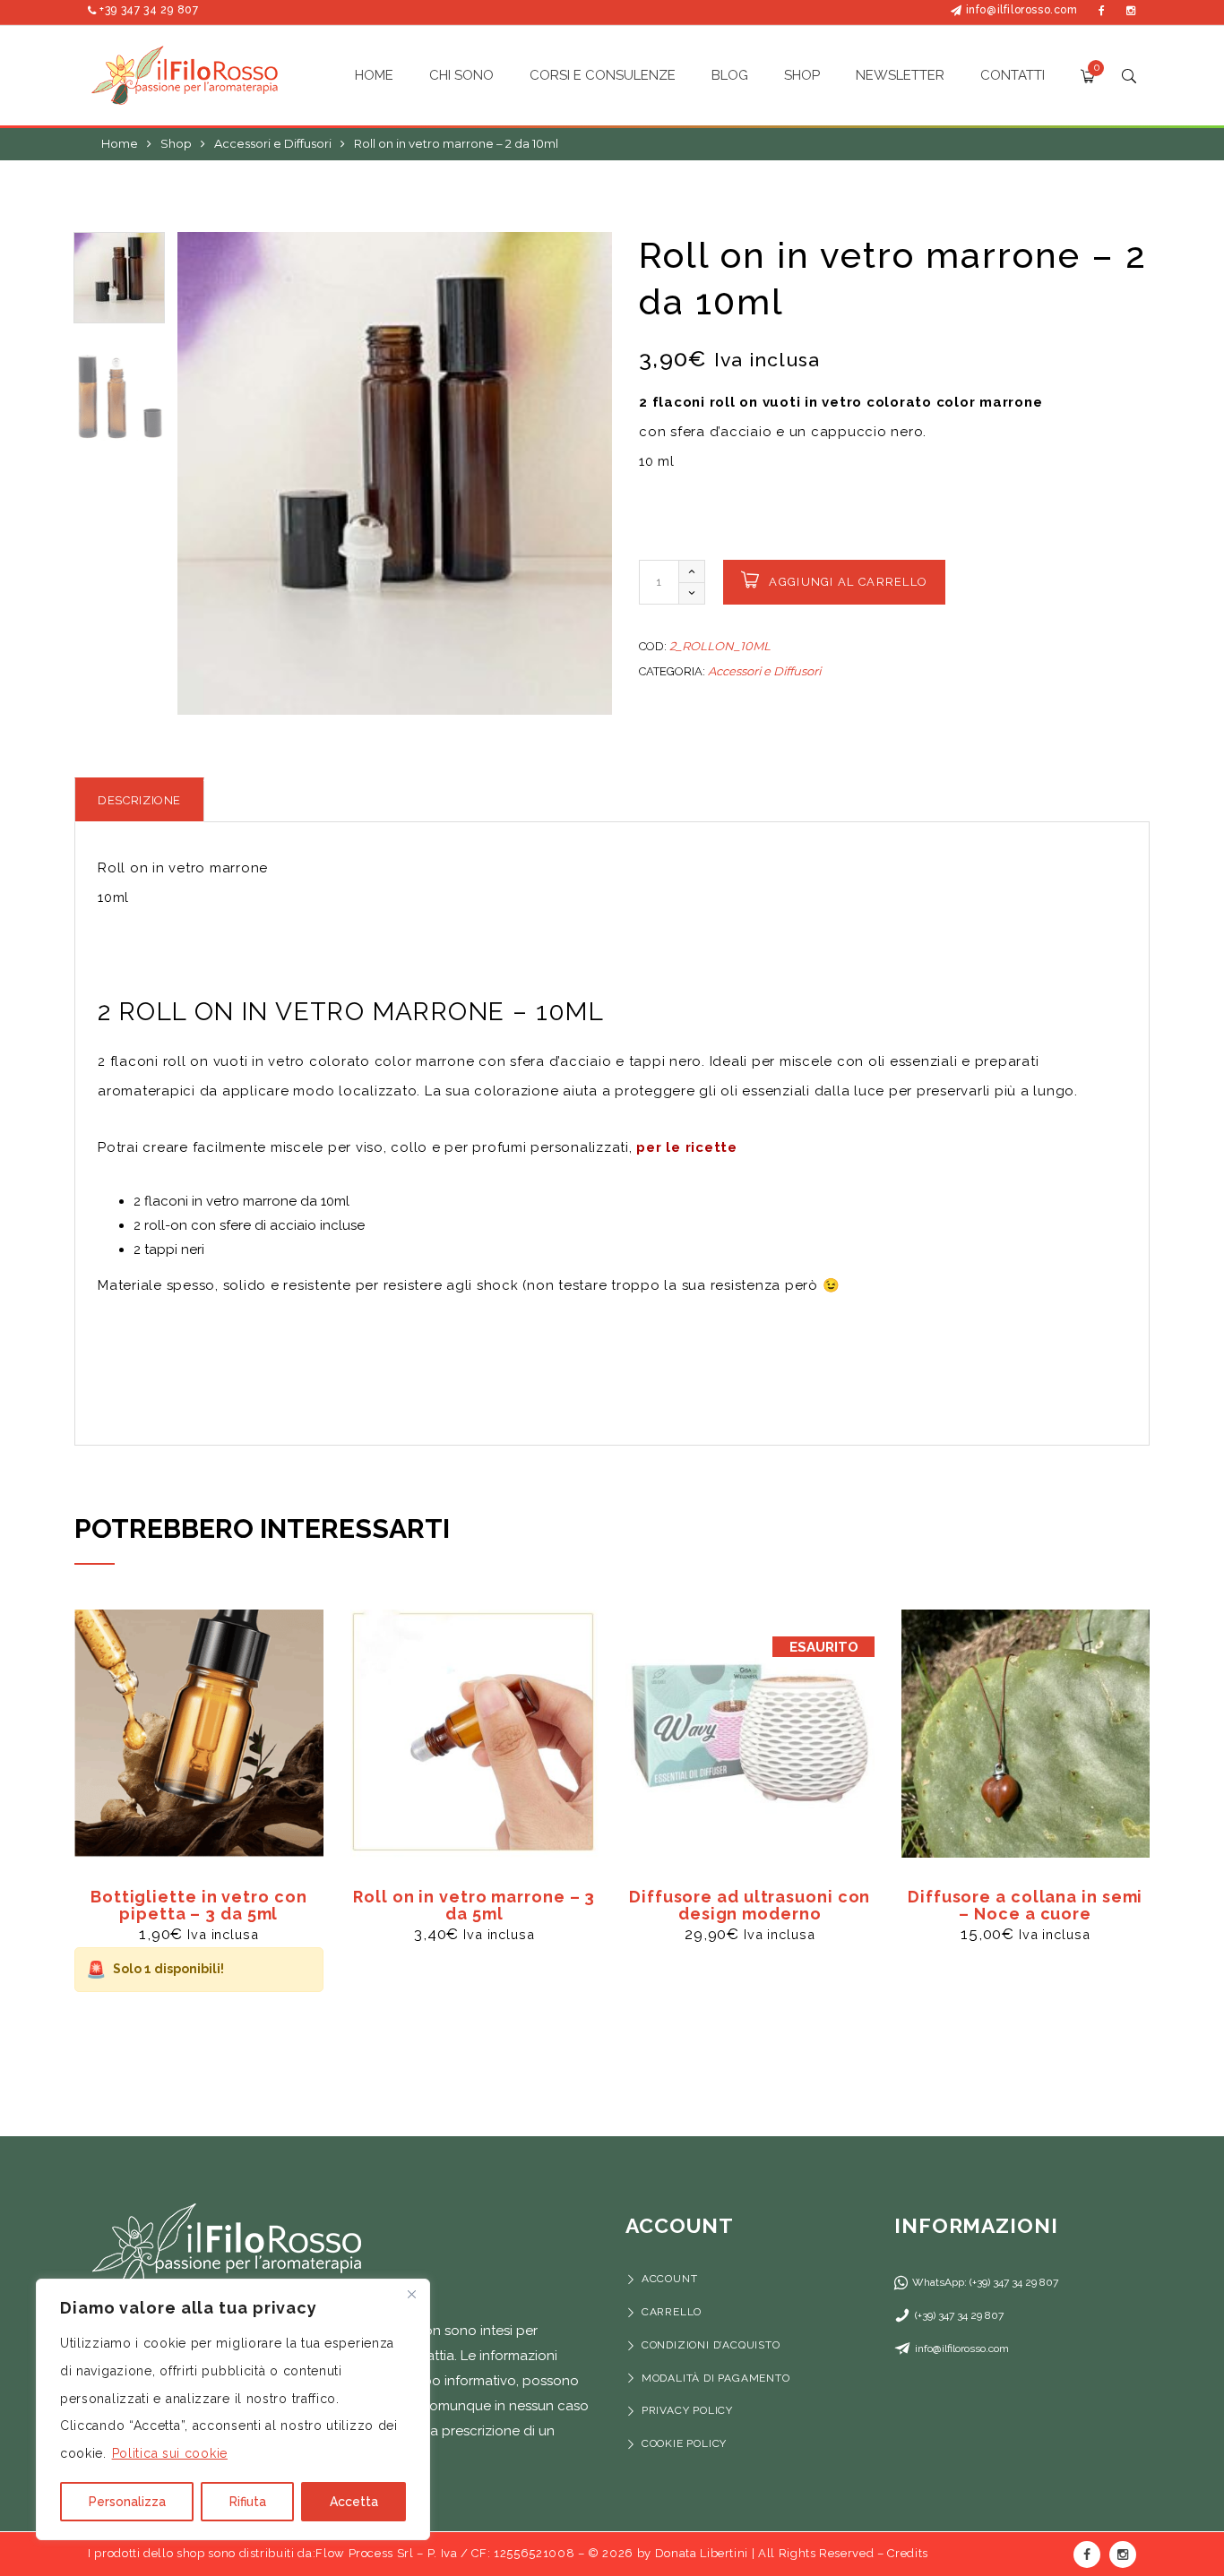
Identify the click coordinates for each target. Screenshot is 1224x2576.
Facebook (1087, 2555)
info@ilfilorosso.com (1022, 10)
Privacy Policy (687, 2410)
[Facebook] (1102, 10)
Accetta (354, 2502)
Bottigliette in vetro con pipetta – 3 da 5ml (199, 1905)
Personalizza (127, 2502)
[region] (233, 2409)
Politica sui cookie (170, 2453)
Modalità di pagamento (717, 2378)
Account (669, 2279)
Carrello (672, 2312)
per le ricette (687, 1147)
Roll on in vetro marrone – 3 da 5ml (474, 1905)
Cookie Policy (684, 2443)
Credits (908, 2553)
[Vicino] (411, 2294)
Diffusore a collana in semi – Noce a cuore (1025, 1905)
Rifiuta (248, 2502)
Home (120, 143)
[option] (395, 473)
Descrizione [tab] (139, 800)
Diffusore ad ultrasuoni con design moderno (750, 1905)
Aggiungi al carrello (848, 582)
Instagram (1123, 2555)
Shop (176, 143)
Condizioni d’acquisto (711, 2345)
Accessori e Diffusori (273, 143)
